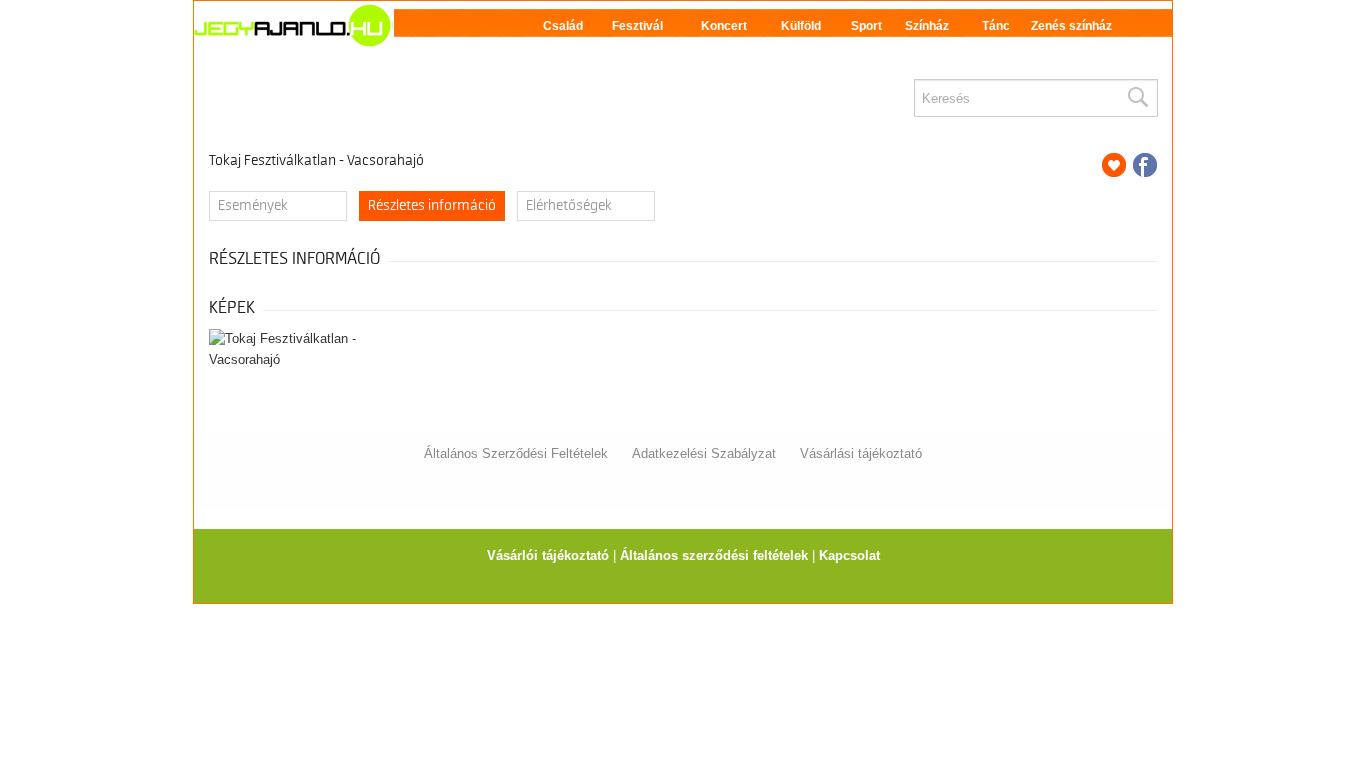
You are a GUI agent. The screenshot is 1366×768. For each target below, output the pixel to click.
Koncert (724, 26)
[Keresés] (1137, 98)
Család (563, 26)
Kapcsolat (849, 555)
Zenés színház (1071, 26)
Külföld (801, 26)
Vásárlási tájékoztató (861, 453)
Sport (866, 26)
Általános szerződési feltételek (714, 555)
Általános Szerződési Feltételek (516, 453)
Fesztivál (637, 26)
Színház (927, 26)
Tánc (996, 26)
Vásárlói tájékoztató (548, 555)
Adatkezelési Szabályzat (704, 453)
